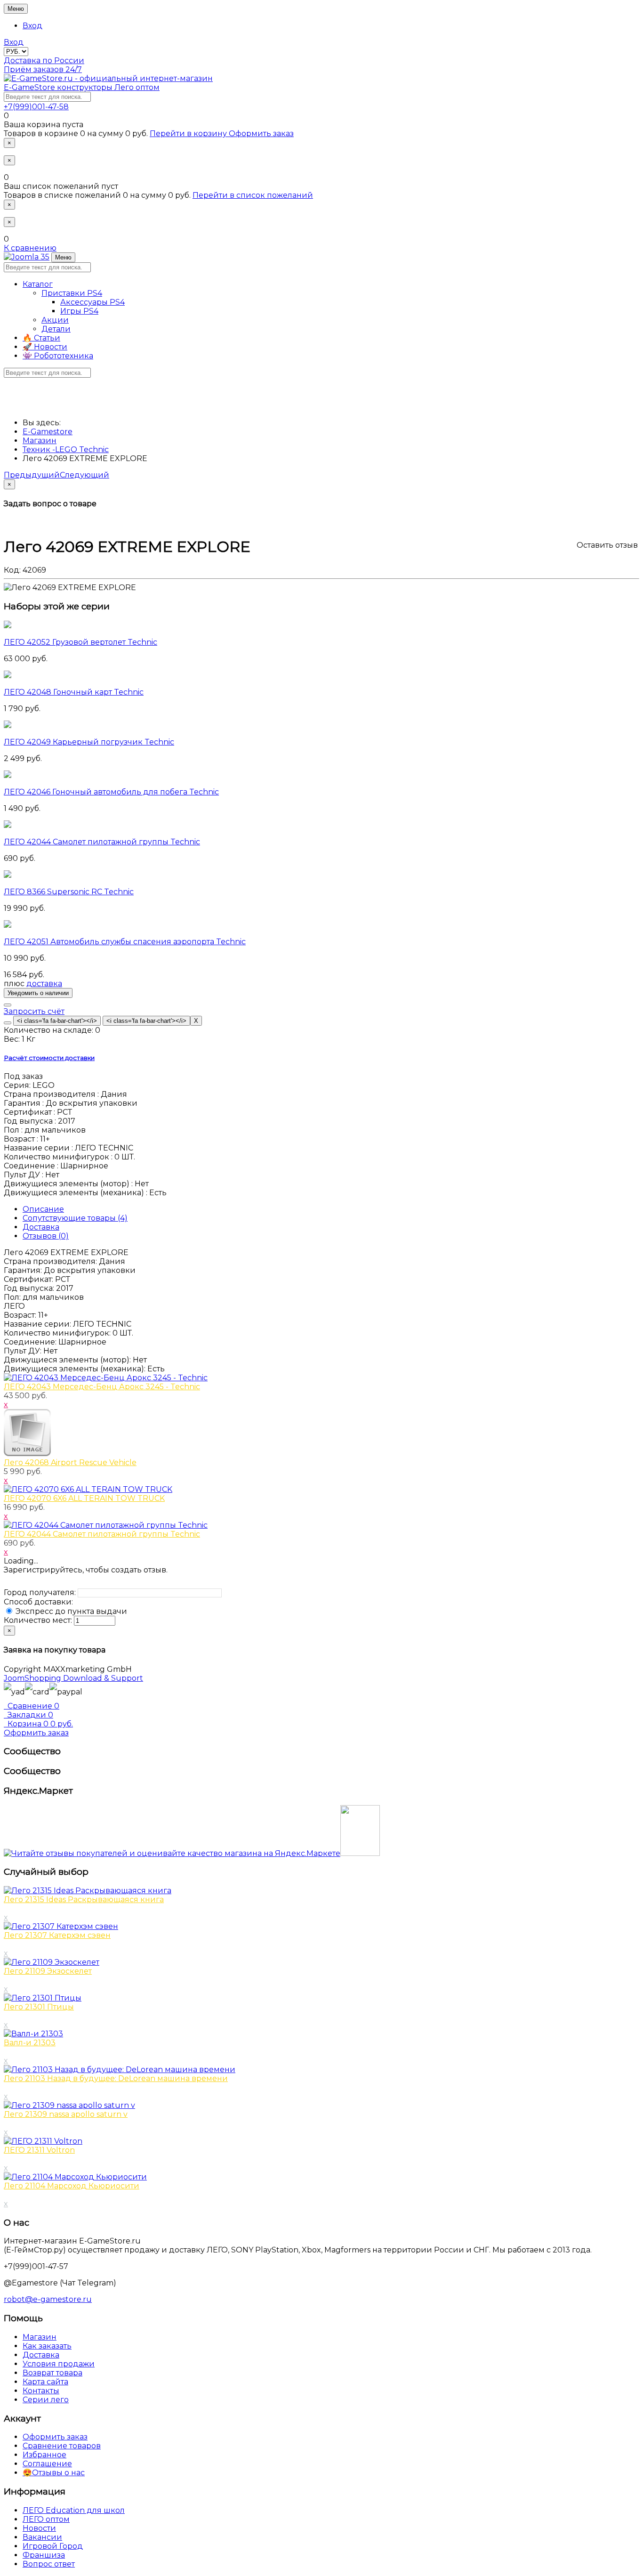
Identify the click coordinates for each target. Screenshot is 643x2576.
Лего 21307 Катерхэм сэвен (57, 1935)
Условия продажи (59, 2364)
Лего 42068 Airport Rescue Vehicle (70, 1462)
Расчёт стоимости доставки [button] (49, 1058)
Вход (32, 26)
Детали (56, 329)
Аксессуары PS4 (92, 302)
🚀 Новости (45, 347)
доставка (44, 984)
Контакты (41, 2391)
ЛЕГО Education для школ (74, 2510)
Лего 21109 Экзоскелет (48, 1971)
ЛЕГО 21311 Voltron (39, 2150)
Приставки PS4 (72, 293)
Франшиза (44, 2555)
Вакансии (42, 2537)
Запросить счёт (34, 1011)
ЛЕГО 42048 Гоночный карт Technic (74, 692)
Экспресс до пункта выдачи (70, 1611)
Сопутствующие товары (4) (75, 1218)
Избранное (44, 2455)
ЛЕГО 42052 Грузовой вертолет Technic (80, 642)
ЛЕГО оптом (46, 2519)
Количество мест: (38, 1620)
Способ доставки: (38, 1602)
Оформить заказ (261, 134)
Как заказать (47, 2346)
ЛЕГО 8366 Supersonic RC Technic (69, 892)
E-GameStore (82, 87)
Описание (43, 1209)
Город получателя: (40, 1592)
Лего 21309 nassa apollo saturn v (66, 2114)
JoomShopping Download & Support (73, 1678)
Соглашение (47, 2464)
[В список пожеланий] (8, 1005)
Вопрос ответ (49, 2564)
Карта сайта (45, 2382)
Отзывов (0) (46, 1236)
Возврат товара (52, 2373)
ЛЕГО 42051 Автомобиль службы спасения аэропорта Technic (125, 942)
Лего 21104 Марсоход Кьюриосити (72, 2186)
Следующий (84, 475)
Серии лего (46, 2400)
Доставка (41, 1227)
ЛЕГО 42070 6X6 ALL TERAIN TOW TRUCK (84, 1498)
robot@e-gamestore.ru (48, 2299)
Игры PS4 (79, 311)
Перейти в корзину (189, 134)
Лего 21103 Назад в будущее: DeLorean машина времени (116, 2078)
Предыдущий (32, 475)
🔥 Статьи (41, 338)
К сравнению (30, 248)
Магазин (40, 2337)
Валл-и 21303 (30, 2043)
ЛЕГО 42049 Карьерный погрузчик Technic (89, 742)
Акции (55, 320)
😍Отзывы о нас (54, 2473)
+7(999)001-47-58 (36, 107)
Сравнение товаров (62, 2446)
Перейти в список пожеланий (253, 195)
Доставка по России (44, 61)
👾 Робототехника (58, 356)
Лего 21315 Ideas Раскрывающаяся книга (84, 1900)
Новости (39, 2528)
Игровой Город (53, 2546)
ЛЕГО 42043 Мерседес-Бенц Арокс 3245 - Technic (102, 1387)
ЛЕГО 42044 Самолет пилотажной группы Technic (102, 842)
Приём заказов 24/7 (43, 69)
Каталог (38, 284)
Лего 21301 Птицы (39, 2007)
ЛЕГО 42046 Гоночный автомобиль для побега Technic (111, 792)
